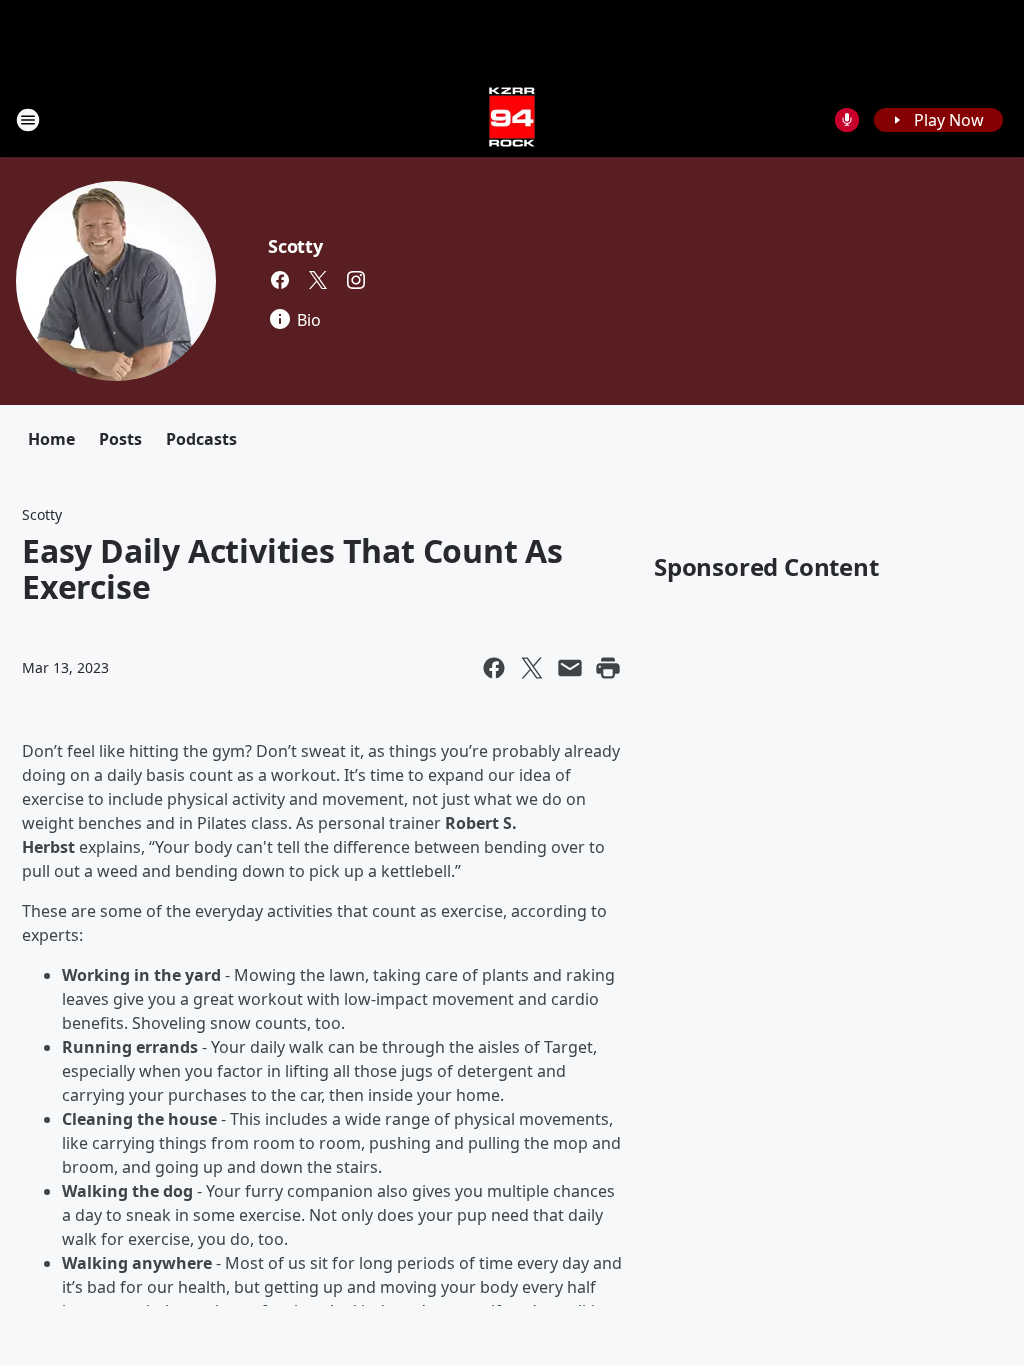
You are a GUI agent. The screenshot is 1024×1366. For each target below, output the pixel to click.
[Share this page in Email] (570, 668)
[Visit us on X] (318, 280)
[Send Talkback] (847, 120)
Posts (120, 439)
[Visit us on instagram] (356, 280)
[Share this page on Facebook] (494, 668)
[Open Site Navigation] (28, 120)
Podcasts (201, 439)
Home (51, 439)
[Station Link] (512, 119)
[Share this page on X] (532, 668)
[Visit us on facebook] (280, 280)
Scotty (295, 246)
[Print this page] (608, 668)
